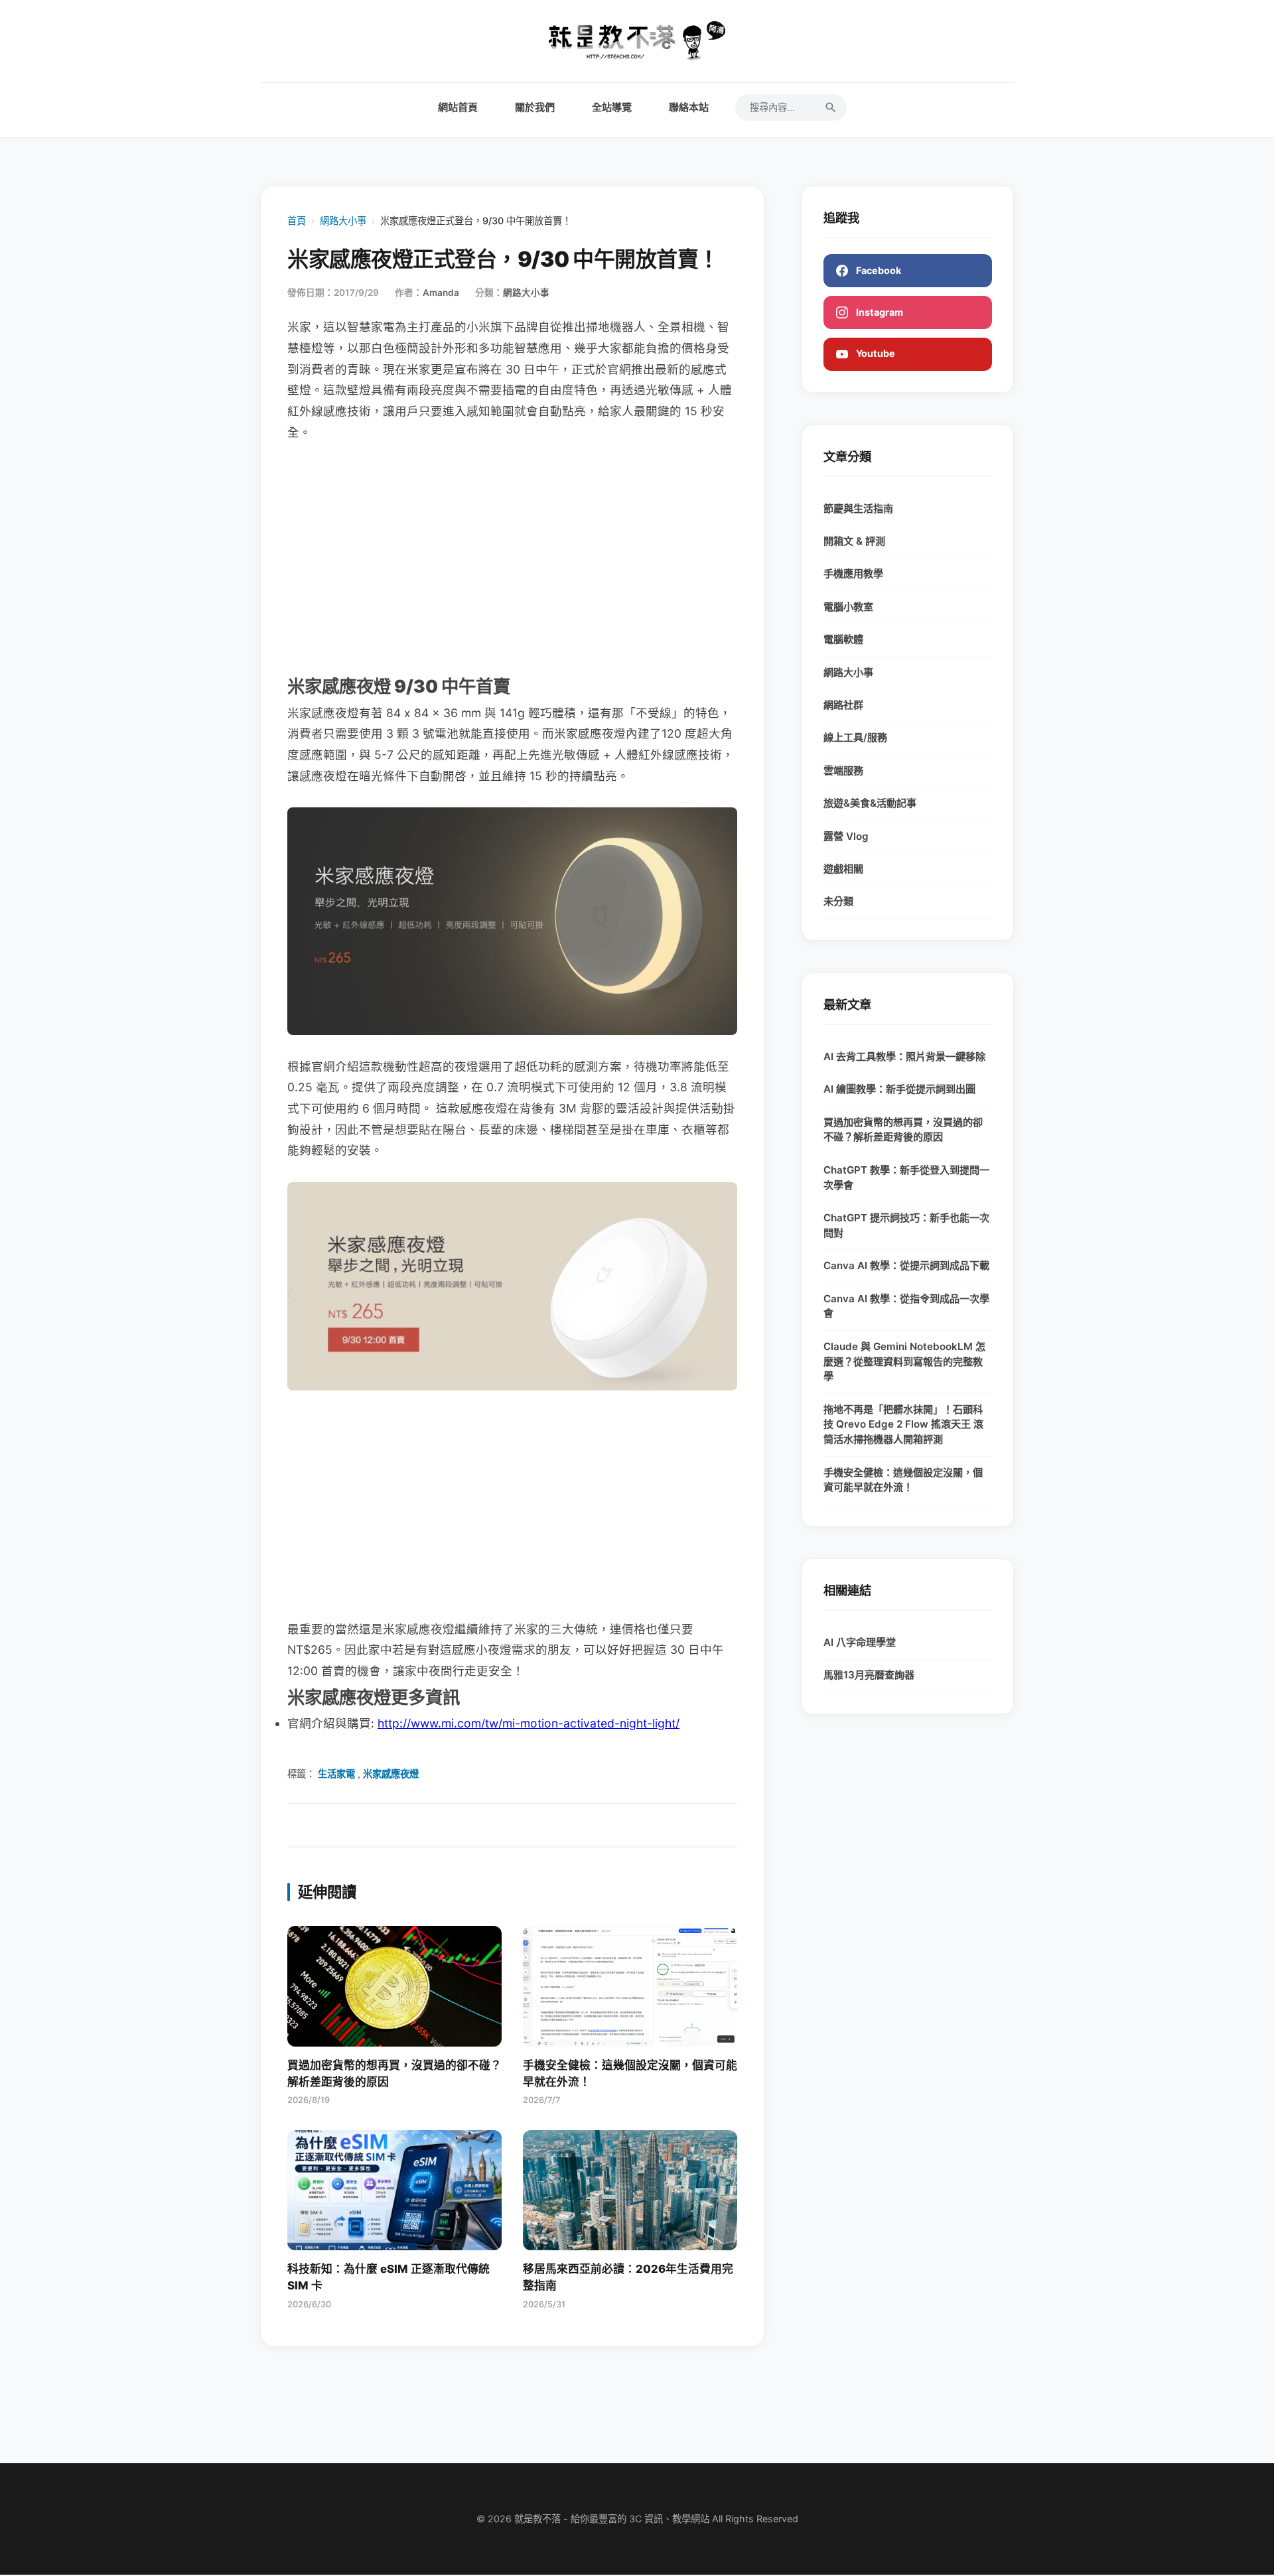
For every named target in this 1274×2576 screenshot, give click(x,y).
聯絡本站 (689, 107)
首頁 (297, 221)
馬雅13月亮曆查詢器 (869, 1675)
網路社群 (843, 705)
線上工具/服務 (855, 737)
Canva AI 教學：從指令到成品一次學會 (906, 1306)
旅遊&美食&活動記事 (870, 803)
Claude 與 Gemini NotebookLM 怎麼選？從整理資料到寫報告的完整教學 (904, 1362)
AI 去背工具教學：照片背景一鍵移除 (904, 1056)
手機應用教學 (853, 574)
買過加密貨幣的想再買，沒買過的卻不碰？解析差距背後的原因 (903, 1130)
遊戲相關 (843, 869)
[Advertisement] (512, 557)
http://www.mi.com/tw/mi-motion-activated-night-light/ (529, 1723)
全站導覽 (612, 107)
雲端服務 (843, 771)
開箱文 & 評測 (854, 541)
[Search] (831, 107)
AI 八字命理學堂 (860, 1642)
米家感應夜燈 (391, 1774)
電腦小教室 (848, 607)
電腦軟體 (843, 639)
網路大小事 (343, 221)
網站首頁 (458, 107)
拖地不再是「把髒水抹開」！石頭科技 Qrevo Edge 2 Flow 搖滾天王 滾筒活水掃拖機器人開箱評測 (903, 1425)
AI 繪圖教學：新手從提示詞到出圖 (899, 1089)
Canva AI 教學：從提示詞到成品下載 (906, 1265)
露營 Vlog (846, 836)
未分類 (838, 901)
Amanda (441, 293)
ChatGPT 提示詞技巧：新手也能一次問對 (906, 1225)
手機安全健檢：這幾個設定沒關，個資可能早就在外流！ (903, 1480)
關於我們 (535, 107)
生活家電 (336, 1774)
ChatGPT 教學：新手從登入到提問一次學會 (906, 1178)
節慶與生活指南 (858, 508)
